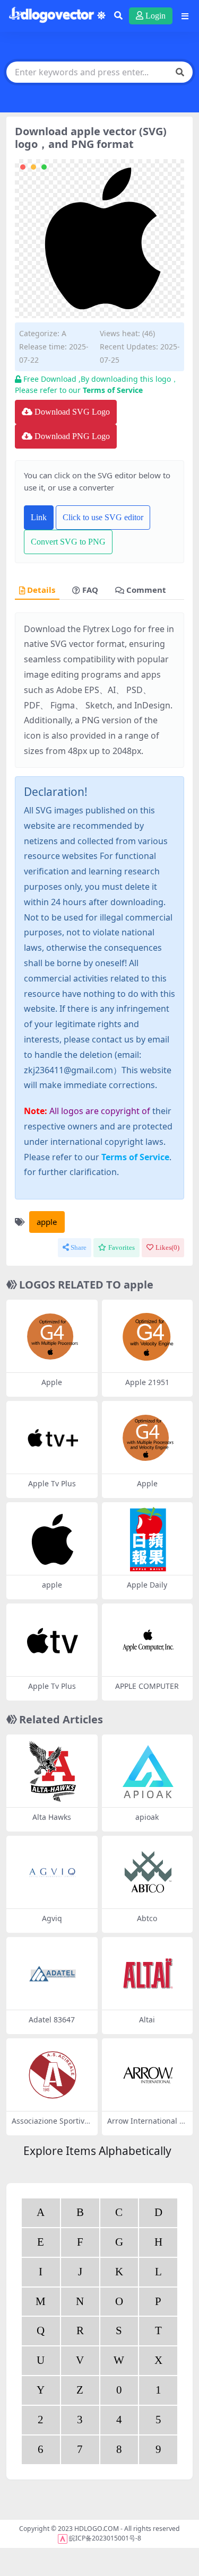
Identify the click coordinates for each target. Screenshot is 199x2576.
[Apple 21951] (148, 1337)
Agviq (52, 1918)
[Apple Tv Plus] (53, 1438)
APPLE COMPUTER (147, 1686)
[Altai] (148, 1974)
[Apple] (53, 1337)
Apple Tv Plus (52, 1483)
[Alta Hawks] (53, 1771)
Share (79, 1247)
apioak (147, 1817)
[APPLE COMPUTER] (148, 1640)
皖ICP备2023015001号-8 (105, 2538)
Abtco (147, 1918)
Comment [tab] (146, 590)
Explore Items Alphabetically (97, 2151)
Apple (52, 1382)
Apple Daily (147, 1585)
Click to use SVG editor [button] (103, 517)
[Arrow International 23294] (148, 2075)
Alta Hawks (52, 1817)
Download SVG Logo (72, 412)
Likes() (167, 1247)
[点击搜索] (180, 72)
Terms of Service (113, 390)
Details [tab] (41, 590)
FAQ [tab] (90, 590)
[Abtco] (148, 1873)
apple (47, 1222)
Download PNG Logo (72, 436)
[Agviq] (53, 1873)
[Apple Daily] (148, 1539)
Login (155, 16)
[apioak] (148, 1771)
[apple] (53, 1539)
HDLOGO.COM (97, 2529)
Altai (147, 2019)
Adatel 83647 (52, 2019)
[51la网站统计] (63, 2538)
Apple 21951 (147, 1382)
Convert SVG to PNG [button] (68, 542)
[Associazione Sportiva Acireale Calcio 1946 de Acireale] (53, 2075)
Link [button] (39, 517)
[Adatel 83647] (53, 1974)
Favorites (122, 1247)
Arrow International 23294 (145, 2125)
